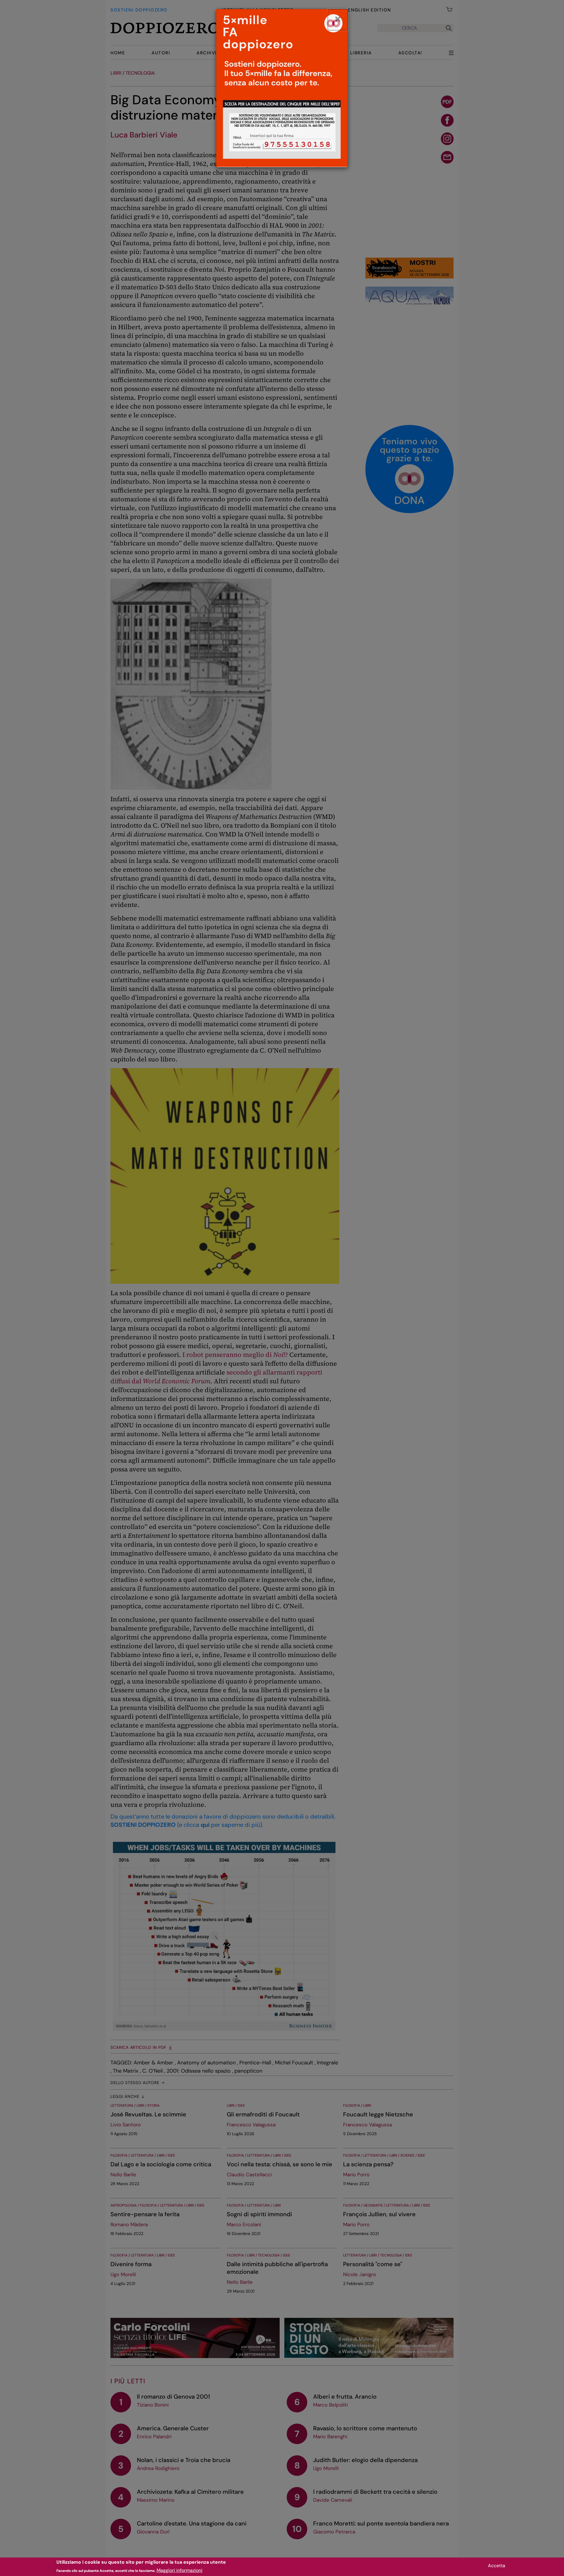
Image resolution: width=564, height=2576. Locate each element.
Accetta (497, 2566)
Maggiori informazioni (179, 2570)
